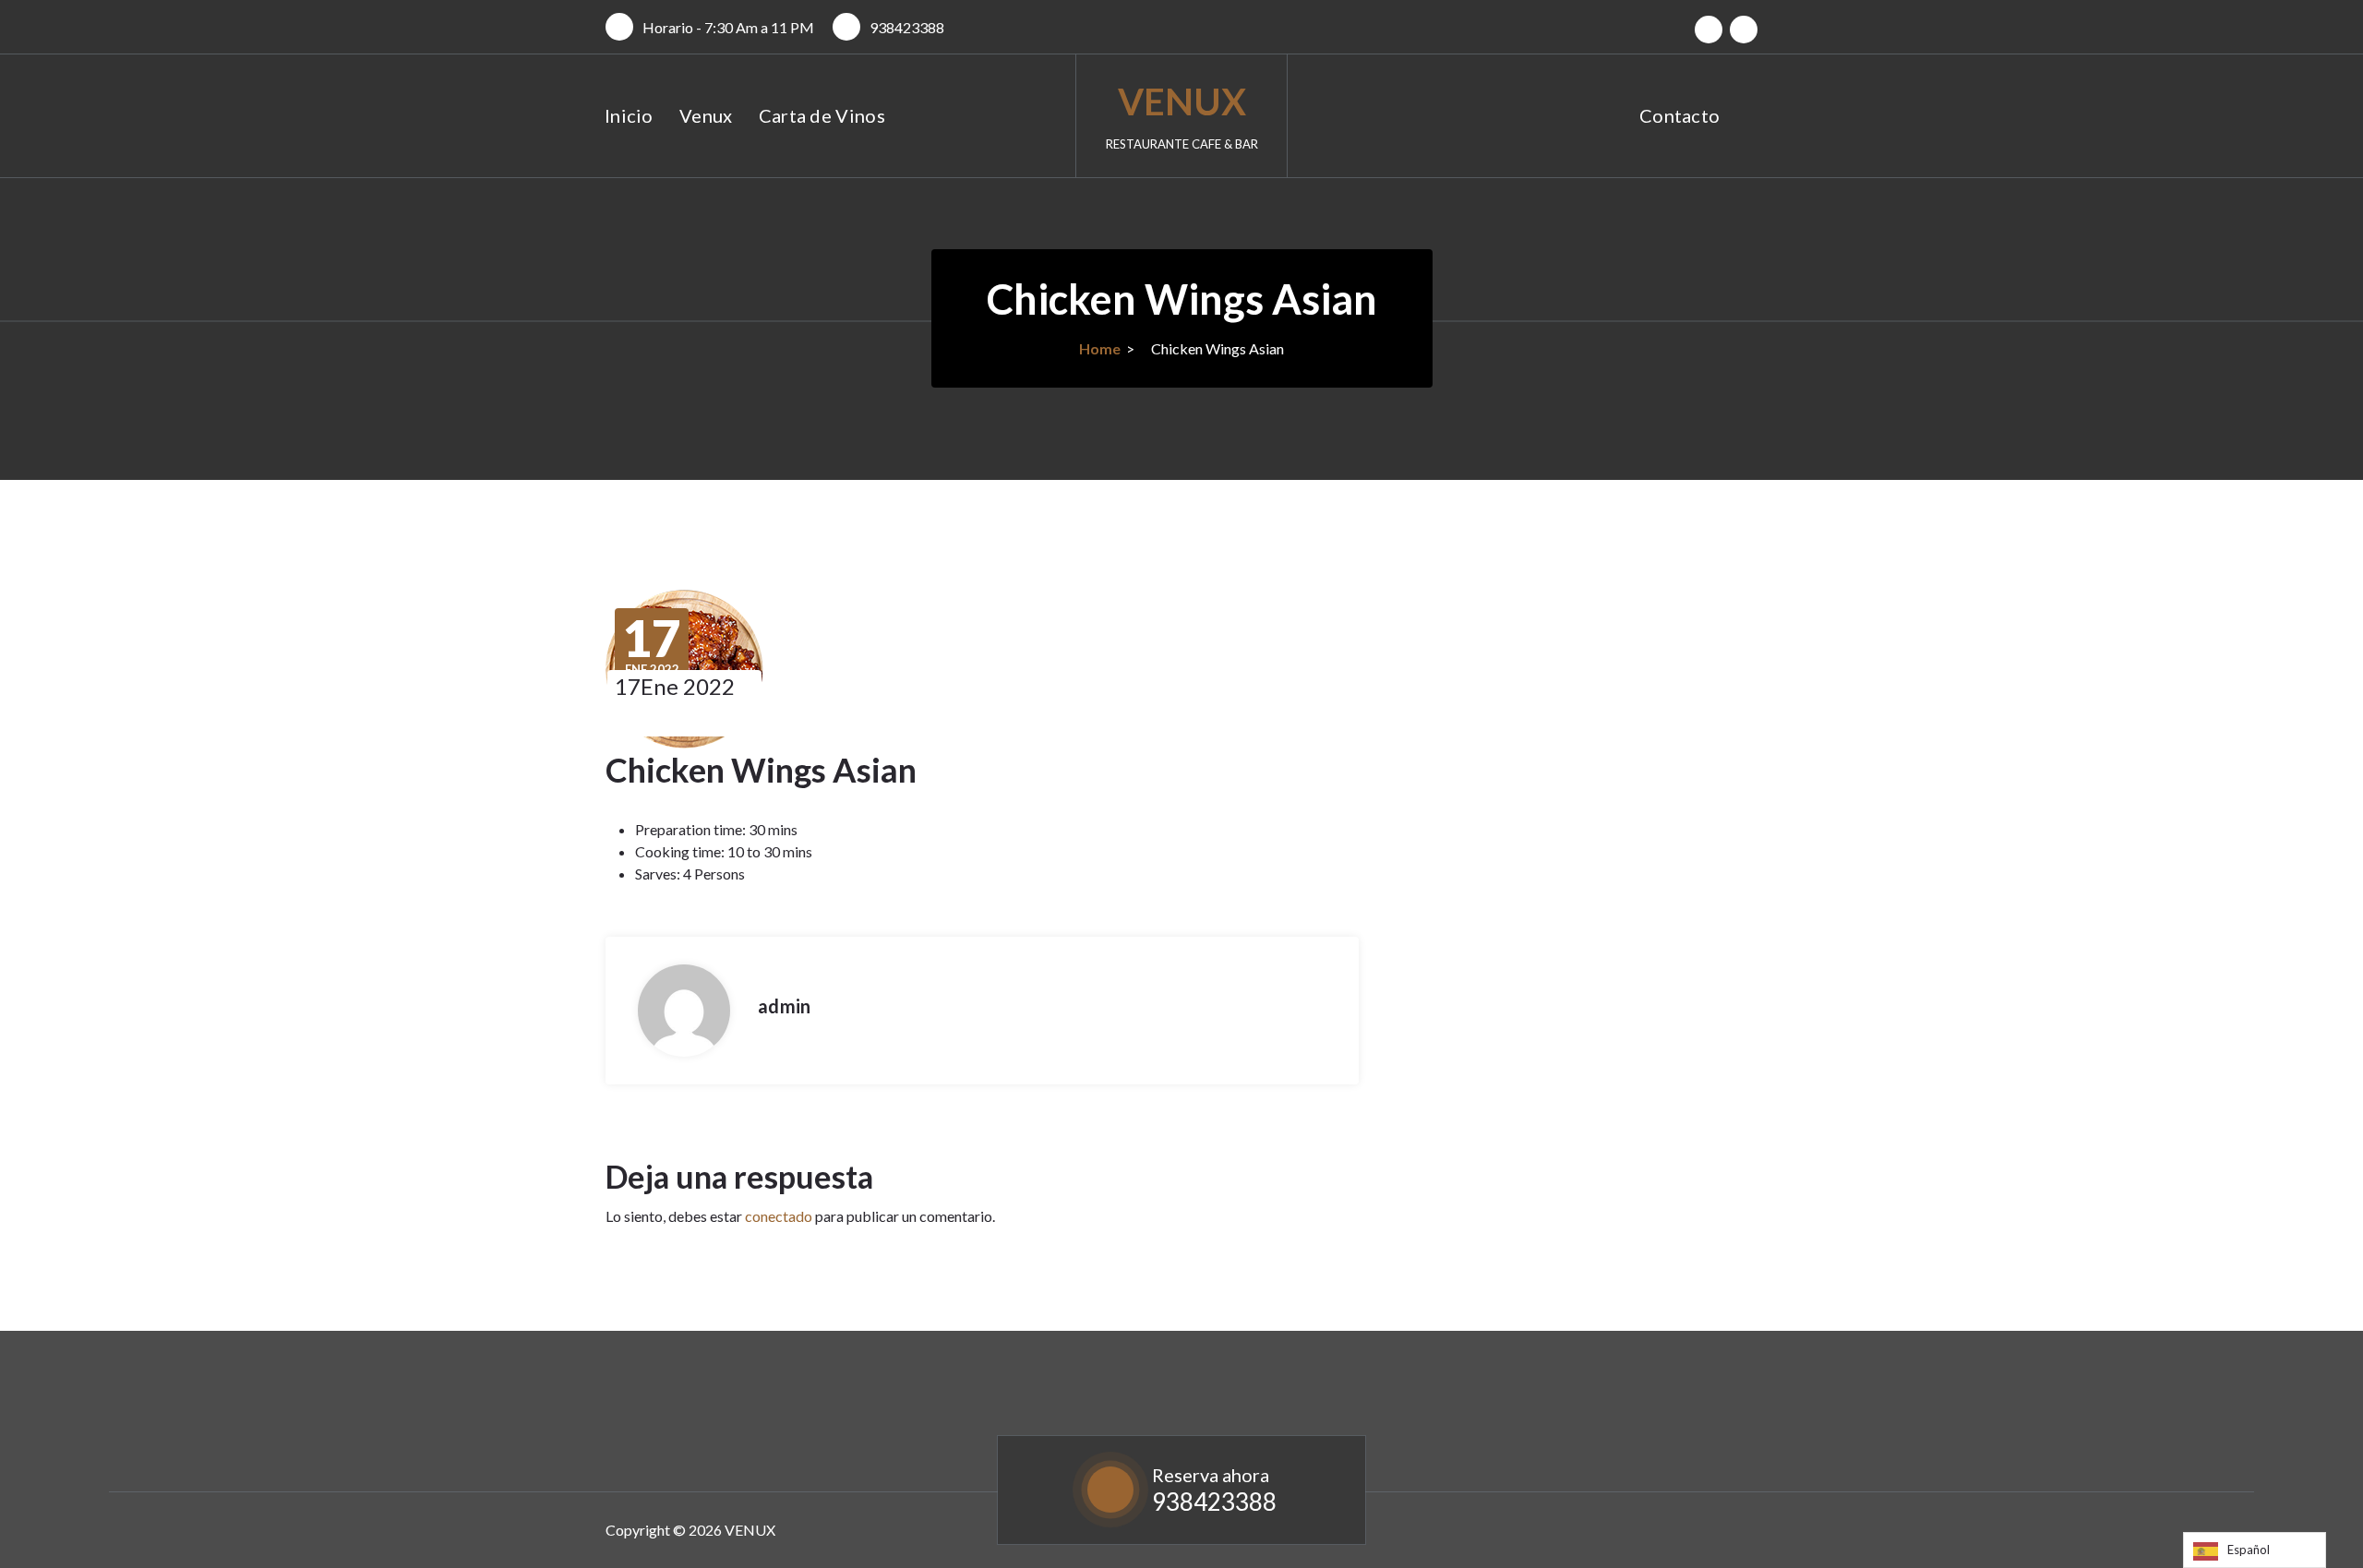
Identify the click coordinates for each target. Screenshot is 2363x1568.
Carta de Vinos (822, 115)
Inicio (629, 115)
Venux (706, 115)
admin (784, 1006)
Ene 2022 (652, 645)
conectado (779, 1216)
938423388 (907, 27)
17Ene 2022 (675, 686)
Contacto (1679, 115)
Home (1100, 348)
